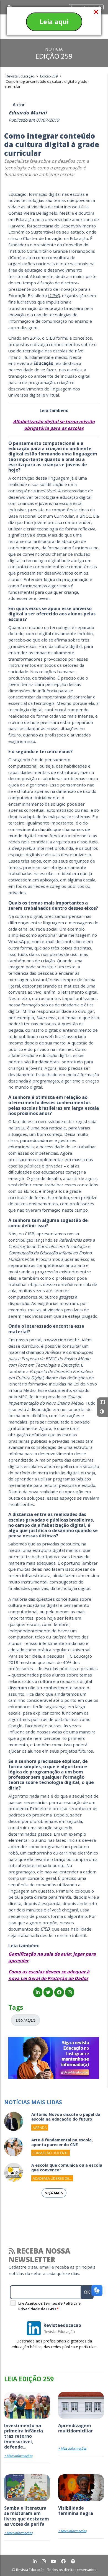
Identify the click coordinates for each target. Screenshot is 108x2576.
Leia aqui (54, 22)
